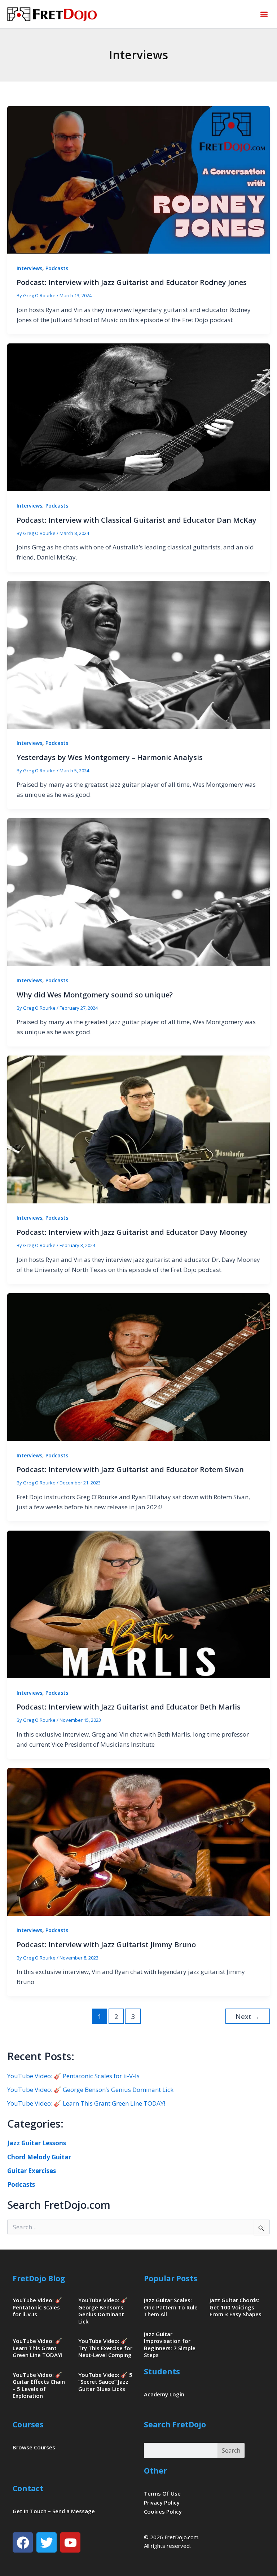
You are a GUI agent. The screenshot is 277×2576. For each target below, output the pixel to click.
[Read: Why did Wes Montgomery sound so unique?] (138, 892)
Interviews (29, 268)
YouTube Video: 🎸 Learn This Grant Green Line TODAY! (86, 2103)
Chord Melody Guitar (39, 2157)
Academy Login (164, 2394)
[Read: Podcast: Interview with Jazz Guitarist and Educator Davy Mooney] (138, 1129)
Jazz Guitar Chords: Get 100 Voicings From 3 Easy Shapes (236, 2307)
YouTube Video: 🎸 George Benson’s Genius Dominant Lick (90, 2090)
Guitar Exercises (32, 2171)
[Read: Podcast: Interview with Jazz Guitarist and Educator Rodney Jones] (138, 179)
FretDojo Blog (39, 2278)
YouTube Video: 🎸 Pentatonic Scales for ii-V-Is (73, 2076)
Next (248, 2017)
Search (231, 2450)
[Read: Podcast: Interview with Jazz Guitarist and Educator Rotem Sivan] (138, 1366)
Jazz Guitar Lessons (37, 2143)
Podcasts (57, 268)
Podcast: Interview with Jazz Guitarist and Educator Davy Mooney (132, 1232)
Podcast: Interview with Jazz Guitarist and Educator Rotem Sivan (130, 1469)
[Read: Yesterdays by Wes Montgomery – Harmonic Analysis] (138, 654)
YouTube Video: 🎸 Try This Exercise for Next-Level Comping (105, 2348)
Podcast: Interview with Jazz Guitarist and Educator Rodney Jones (132, 282)
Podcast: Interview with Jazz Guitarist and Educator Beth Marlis (129, 1707)
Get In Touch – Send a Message (54, 2511)
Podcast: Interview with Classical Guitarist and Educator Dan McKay (137, 520)
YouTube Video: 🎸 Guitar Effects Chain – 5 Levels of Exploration (39, 2385)
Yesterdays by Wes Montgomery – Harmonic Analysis (110, 757)
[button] (264, 14)
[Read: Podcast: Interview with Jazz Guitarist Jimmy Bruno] (138, 1841)
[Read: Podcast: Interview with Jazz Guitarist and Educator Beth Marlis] (138, 1604)
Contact (28, 2488)
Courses (28, 2424)
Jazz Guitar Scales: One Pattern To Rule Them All (171, 2307)
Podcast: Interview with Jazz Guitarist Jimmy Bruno (106, 1945)
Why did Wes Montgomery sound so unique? (95, 995)
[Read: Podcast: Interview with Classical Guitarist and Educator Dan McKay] (138, 416)
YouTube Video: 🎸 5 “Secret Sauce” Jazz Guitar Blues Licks (105, 2382)
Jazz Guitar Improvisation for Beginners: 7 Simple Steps (170, 2345)
